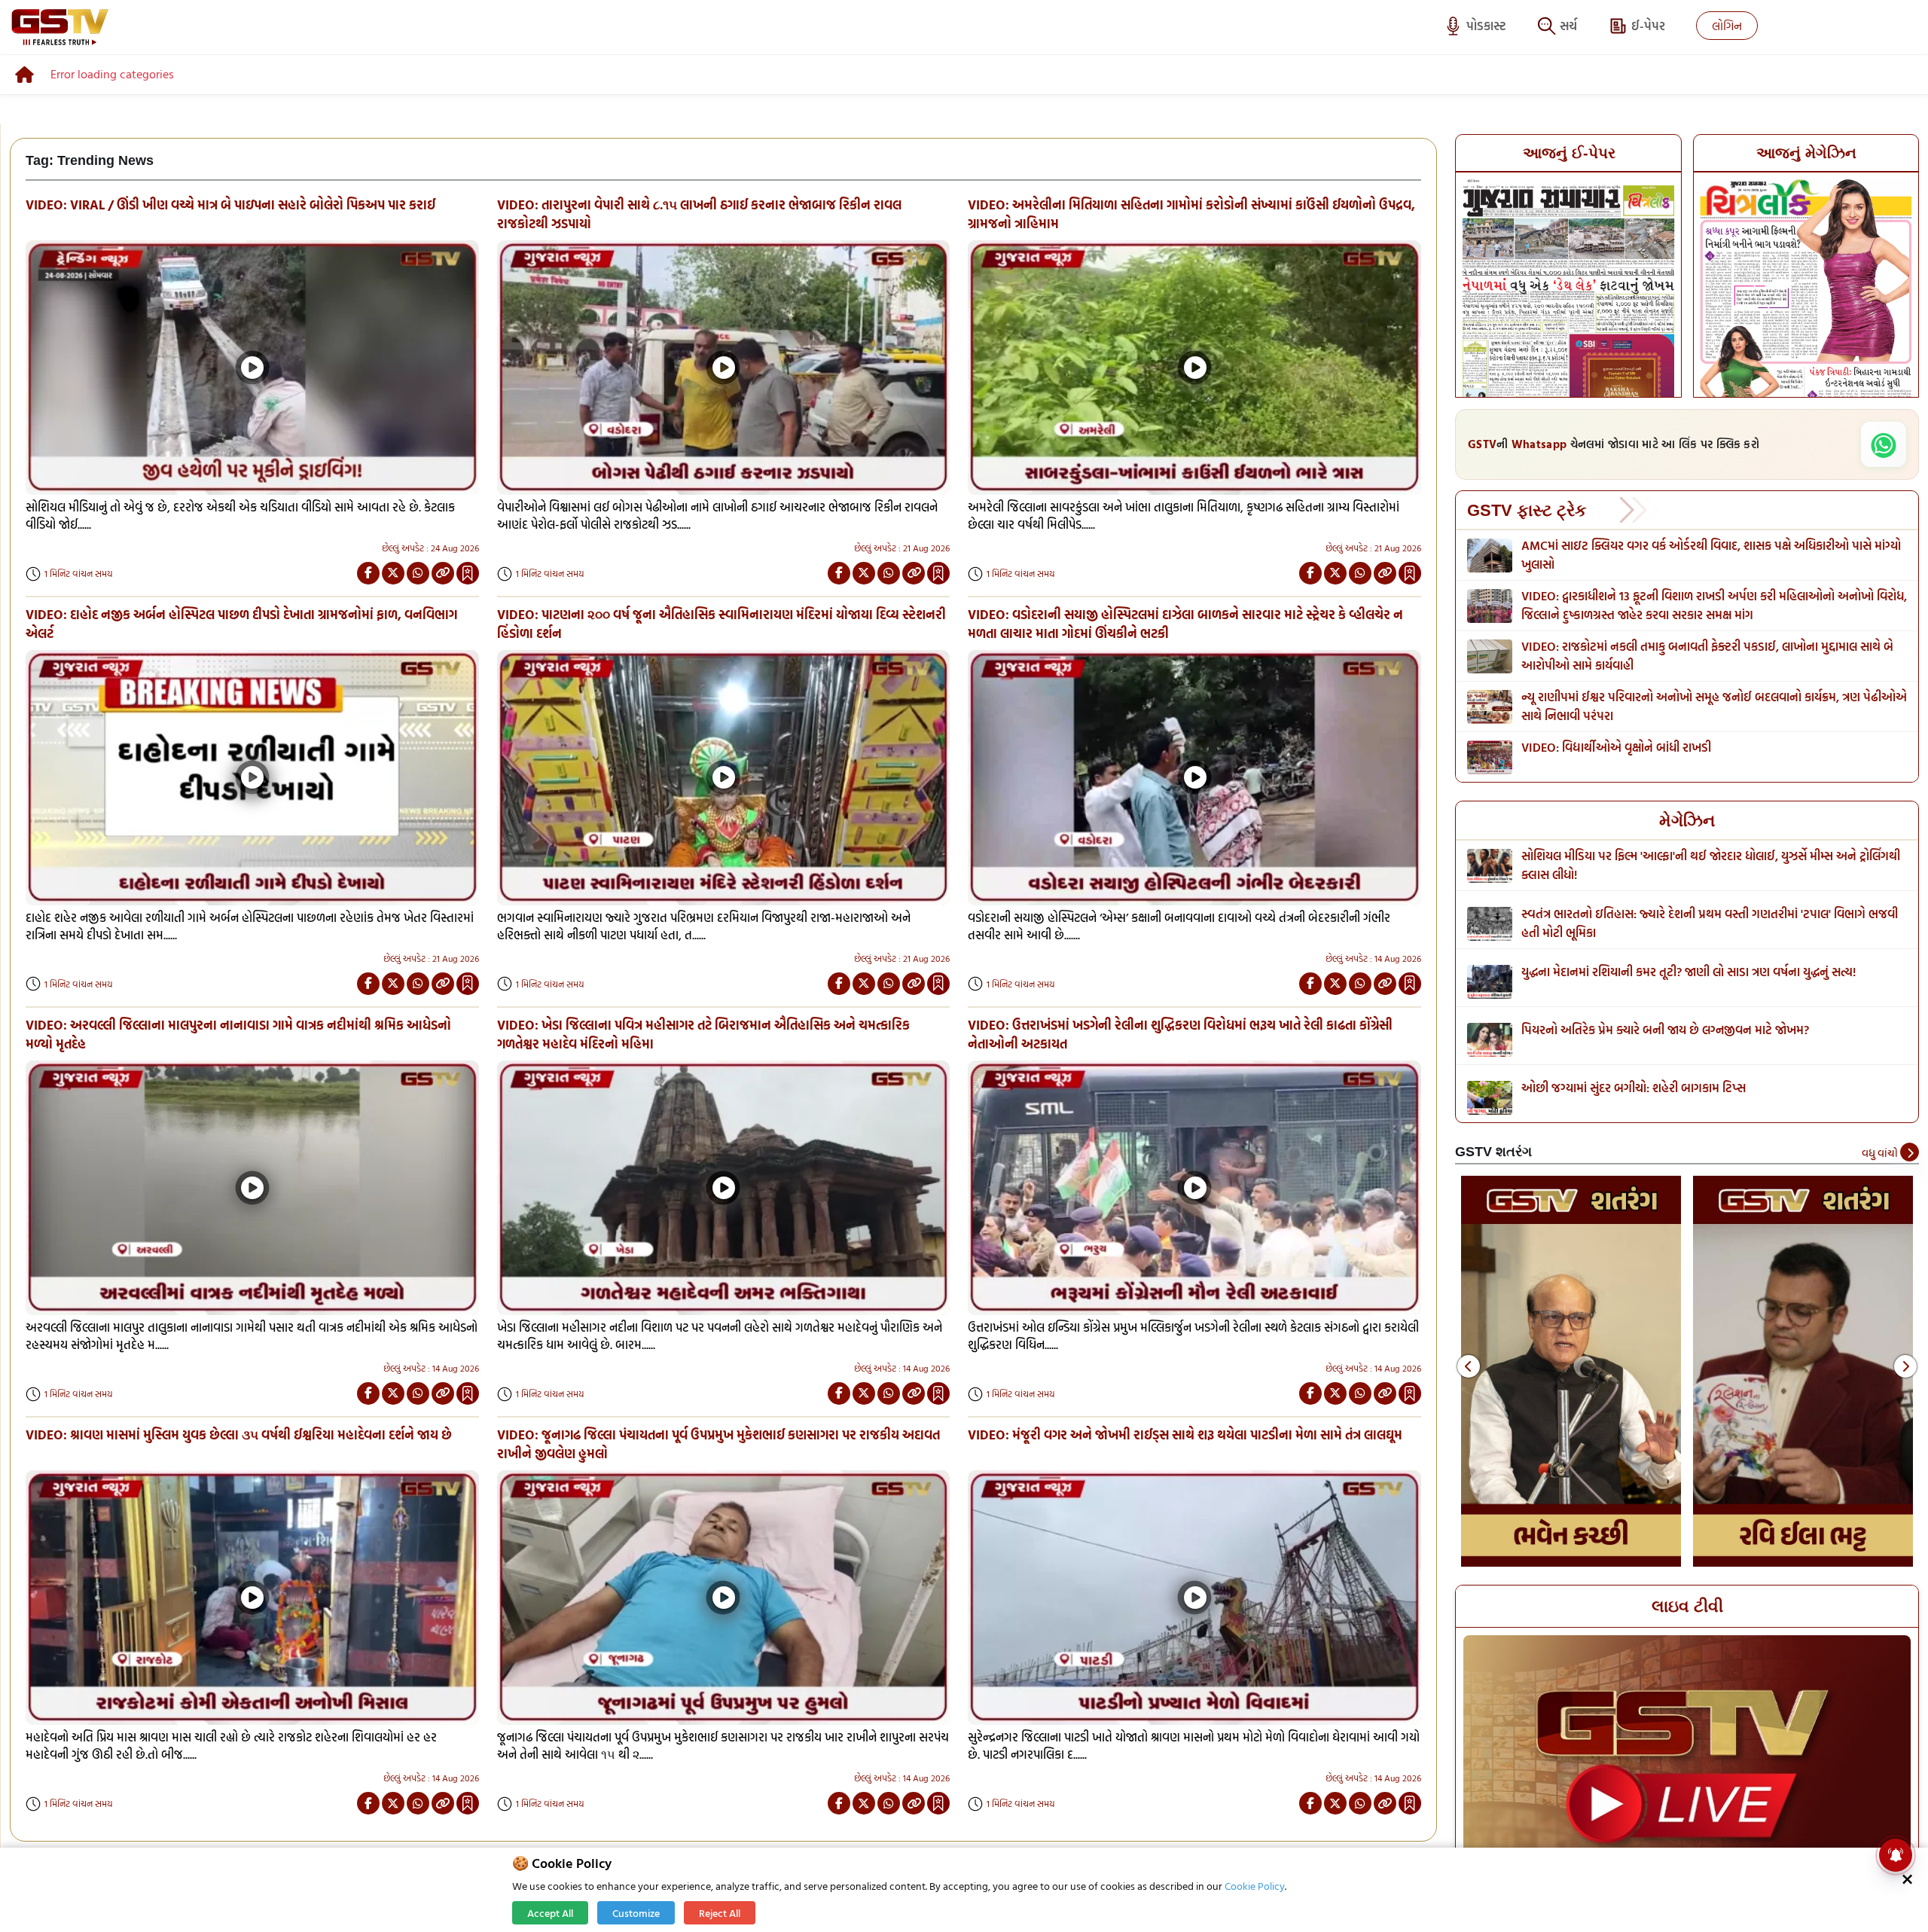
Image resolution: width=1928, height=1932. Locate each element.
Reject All (720, 1913)
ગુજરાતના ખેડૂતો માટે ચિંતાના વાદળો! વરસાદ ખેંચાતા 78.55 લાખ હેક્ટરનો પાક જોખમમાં (1699, 757)
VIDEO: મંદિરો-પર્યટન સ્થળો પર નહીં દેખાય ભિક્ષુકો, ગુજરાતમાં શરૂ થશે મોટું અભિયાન (1693, 706)
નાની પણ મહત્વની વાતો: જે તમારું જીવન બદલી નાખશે (1647, 1088)
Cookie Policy (1255, 1886)
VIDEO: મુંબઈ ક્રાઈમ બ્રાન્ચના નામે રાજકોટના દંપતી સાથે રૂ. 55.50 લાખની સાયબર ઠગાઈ (1710, 656)
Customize (636, 1913)
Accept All (550, 1913)
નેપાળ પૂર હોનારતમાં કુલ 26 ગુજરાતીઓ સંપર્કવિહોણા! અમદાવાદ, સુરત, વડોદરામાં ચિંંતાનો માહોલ (1707, 555)
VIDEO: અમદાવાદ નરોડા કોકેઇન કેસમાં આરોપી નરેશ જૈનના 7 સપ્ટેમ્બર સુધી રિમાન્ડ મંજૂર (1698, 605)
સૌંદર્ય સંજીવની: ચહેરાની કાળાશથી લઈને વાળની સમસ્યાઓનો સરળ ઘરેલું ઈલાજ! (1706, 856)
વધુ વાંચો (1881, 1153)
